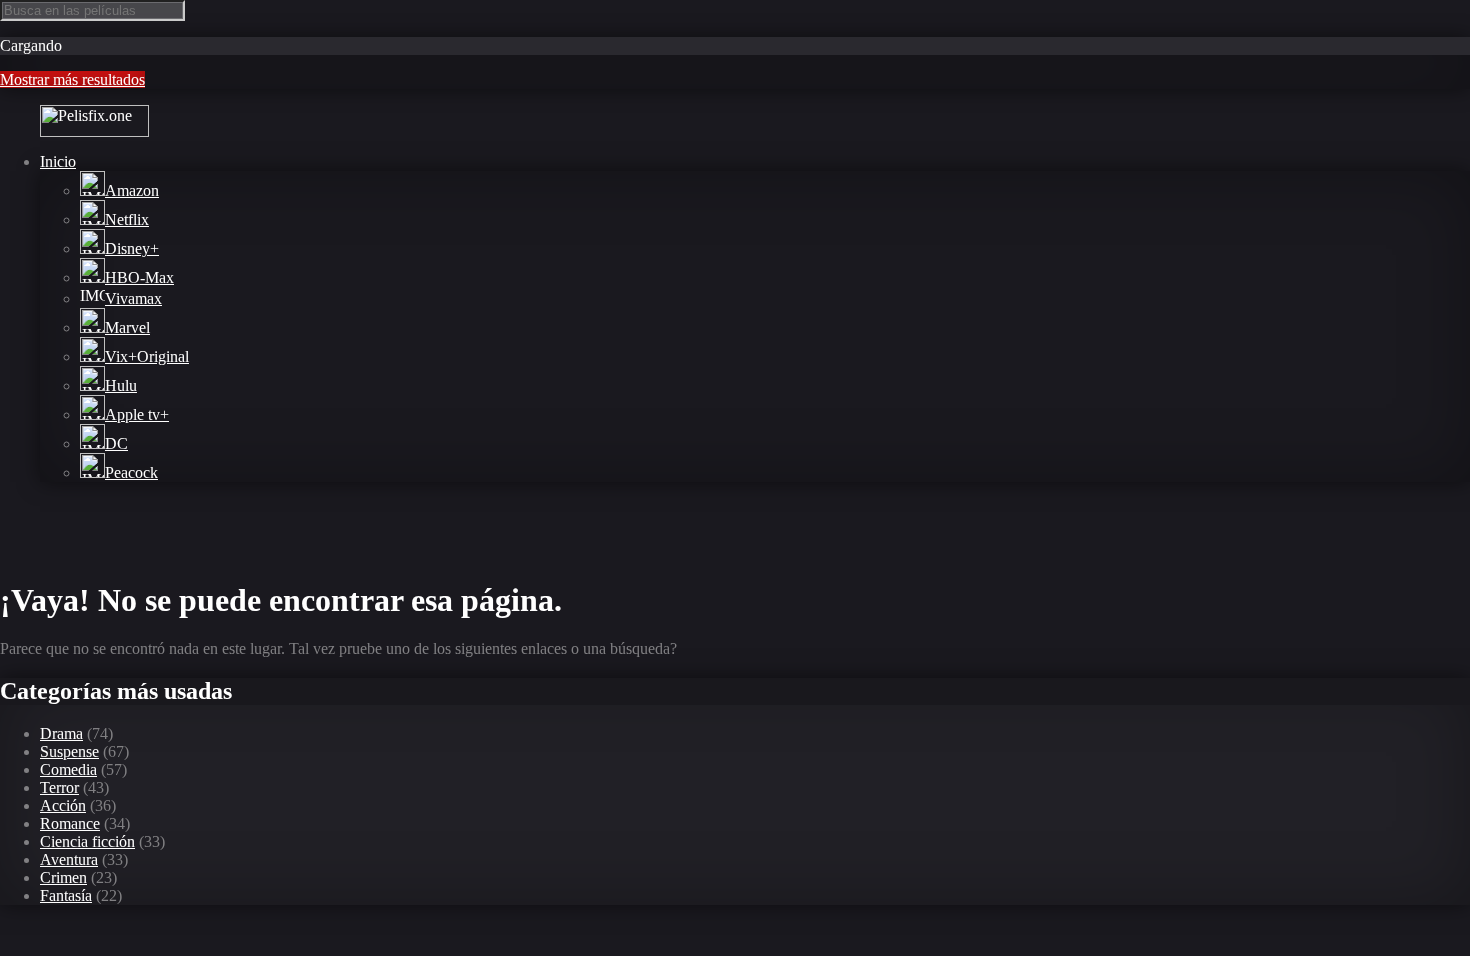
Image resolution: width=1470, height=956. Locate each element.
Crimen (63, 877)
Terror (59, 787)
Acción (63, 805)
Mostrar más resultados (72, 79)
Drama (61, 733)
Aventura (69, 859)
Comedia (68, 769)
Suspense (69, 751)
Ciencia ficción (87, 841)
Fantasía (66, 895)
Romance (70, 823)
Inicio (58, 161)
